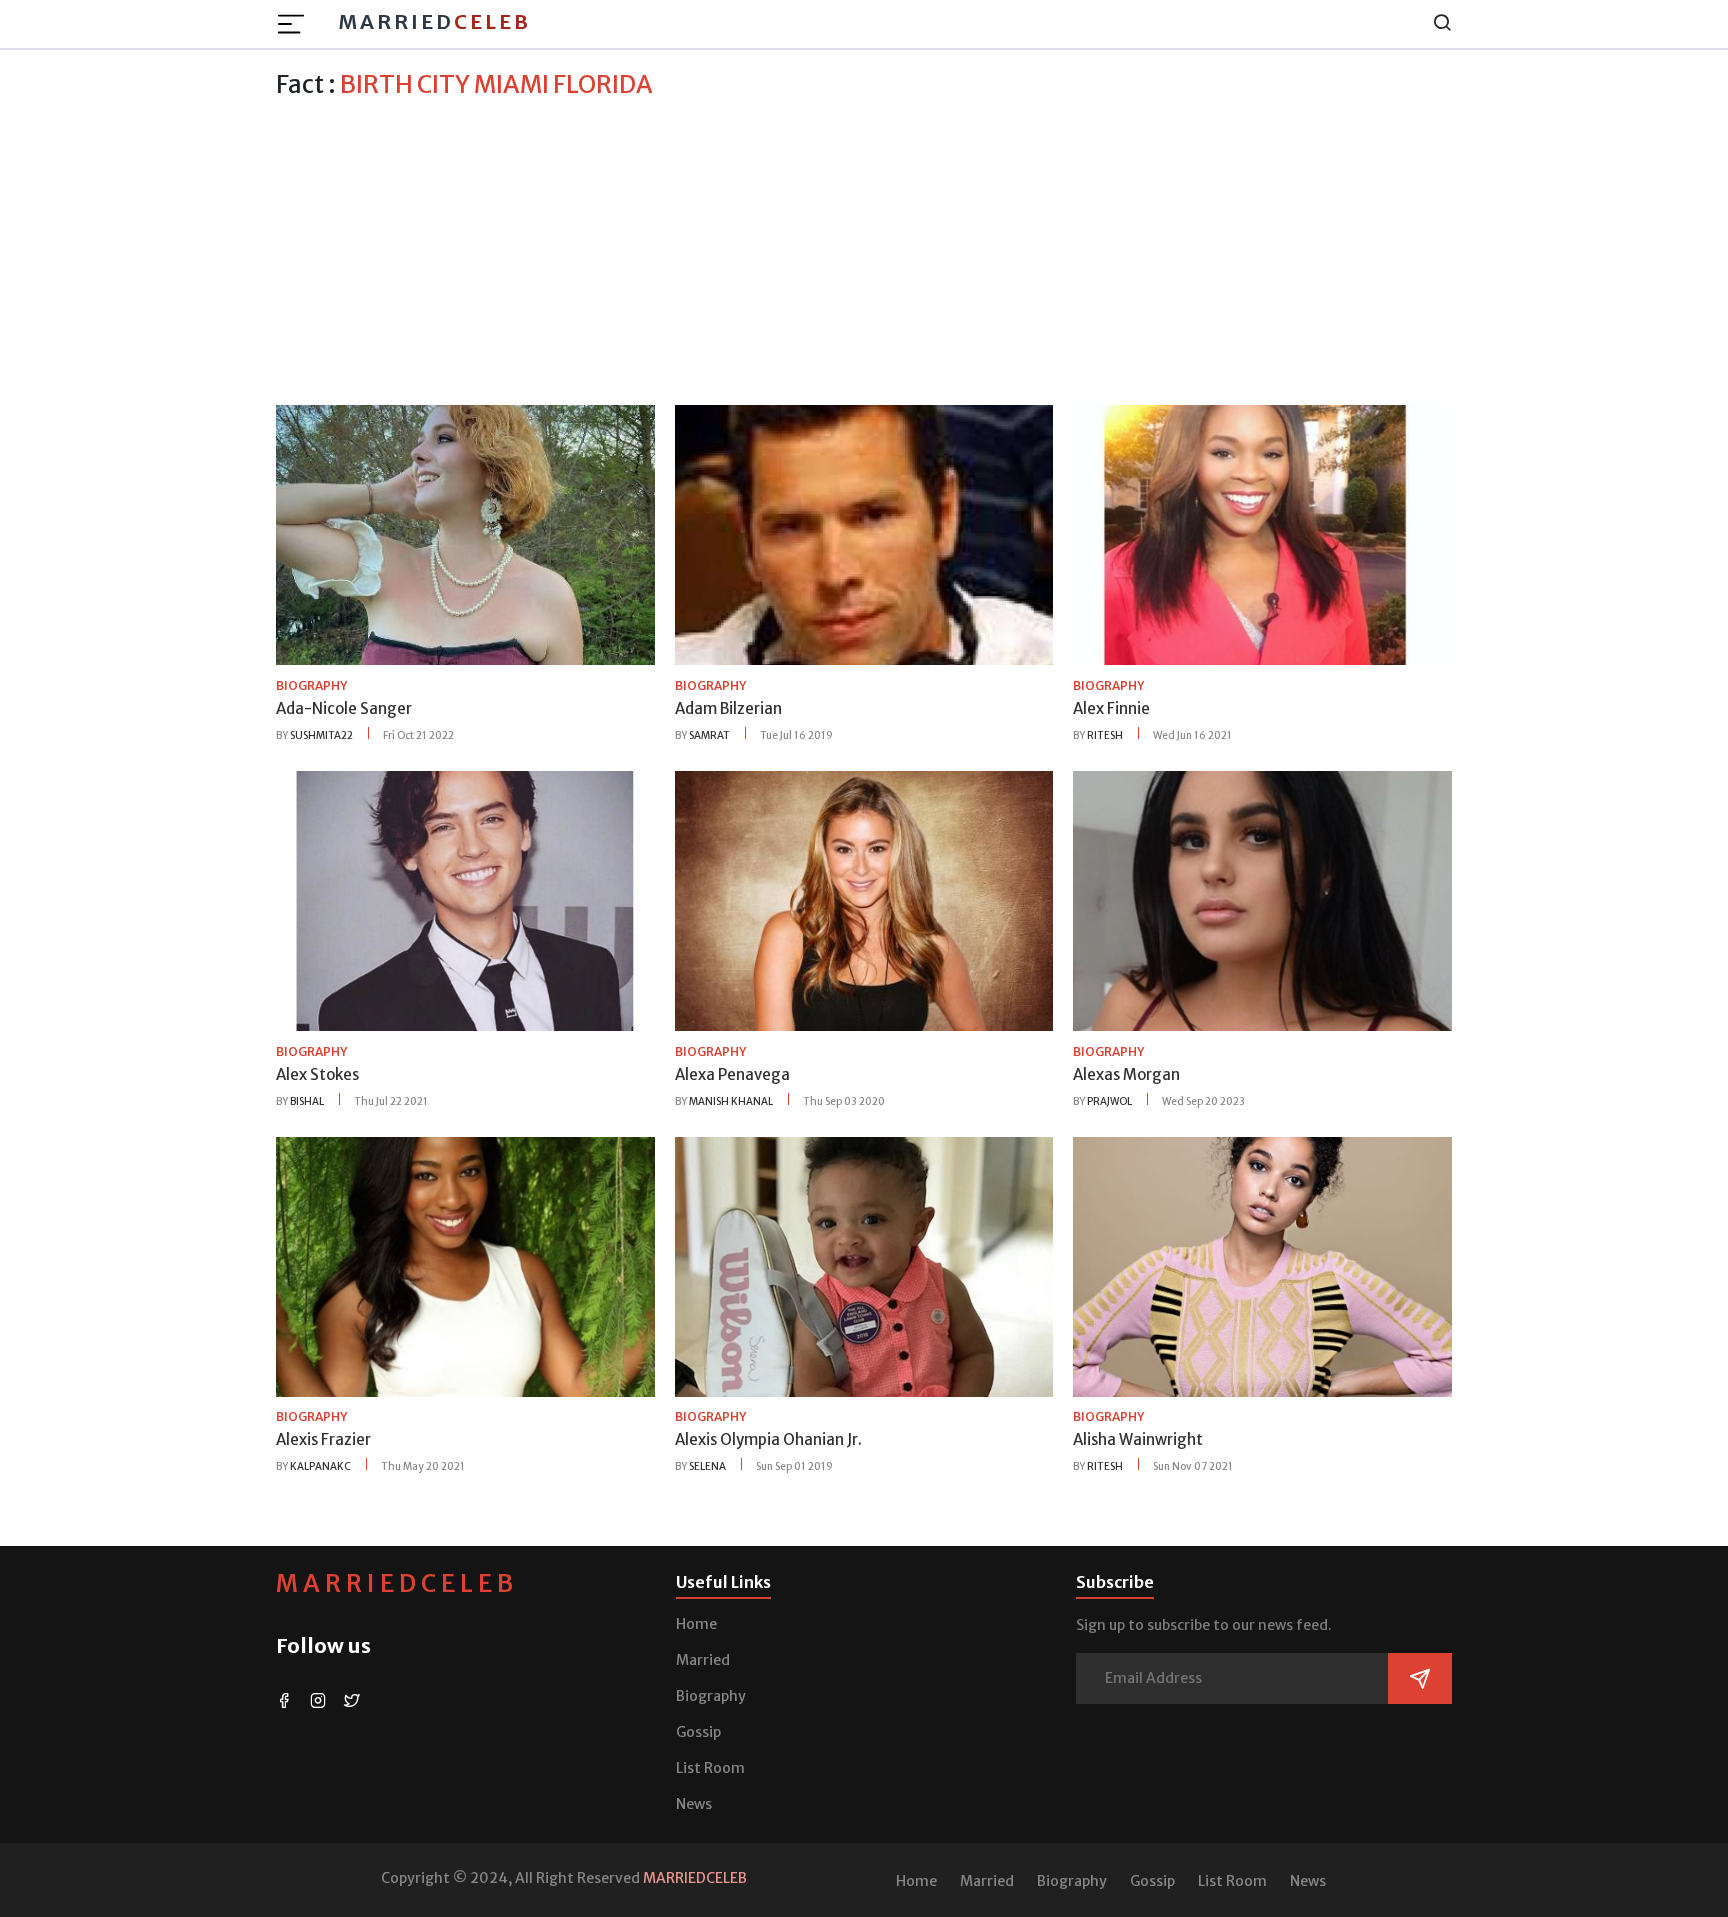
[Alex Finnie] (1262, 534)
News (694, 1804)
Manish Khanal (731, 1101)
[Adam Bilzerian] (864, 534)
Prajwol (1109, 1101)
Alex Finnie (1111, 708)
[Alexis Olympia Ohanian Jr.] (864, 1265)
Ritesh (1105, 735)
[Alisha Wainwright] (1262, 1265)
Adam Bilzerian (728, 708)
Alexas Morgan (1126, 1074)
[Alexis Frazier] (465, 1265)
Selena (707, 1466)
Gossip (698, 1732)
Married (434, 21)
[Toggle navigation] (297, 24)
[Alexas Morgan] (1262, 900)
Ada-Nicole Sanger (344, 708)
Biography (711, 1696)
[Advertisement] (864, 249)
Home (696, 1624)
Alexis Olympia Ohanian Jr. (768, 1439)
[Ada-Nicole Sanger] (465, 534)
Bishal (307, 1101)
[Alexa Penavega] (864, 900)
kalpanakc (320, 1466)
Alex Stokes (317, 1074)
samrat (709, 735)
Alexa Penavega (732, 1074)
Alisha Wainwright (1138, 1439)
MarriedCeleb (397, 1583)
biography (311, 685)
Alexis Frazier (323, 1439)
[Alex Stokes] (465, 900)
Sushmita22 (321, 735)
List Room (710, 1768)
